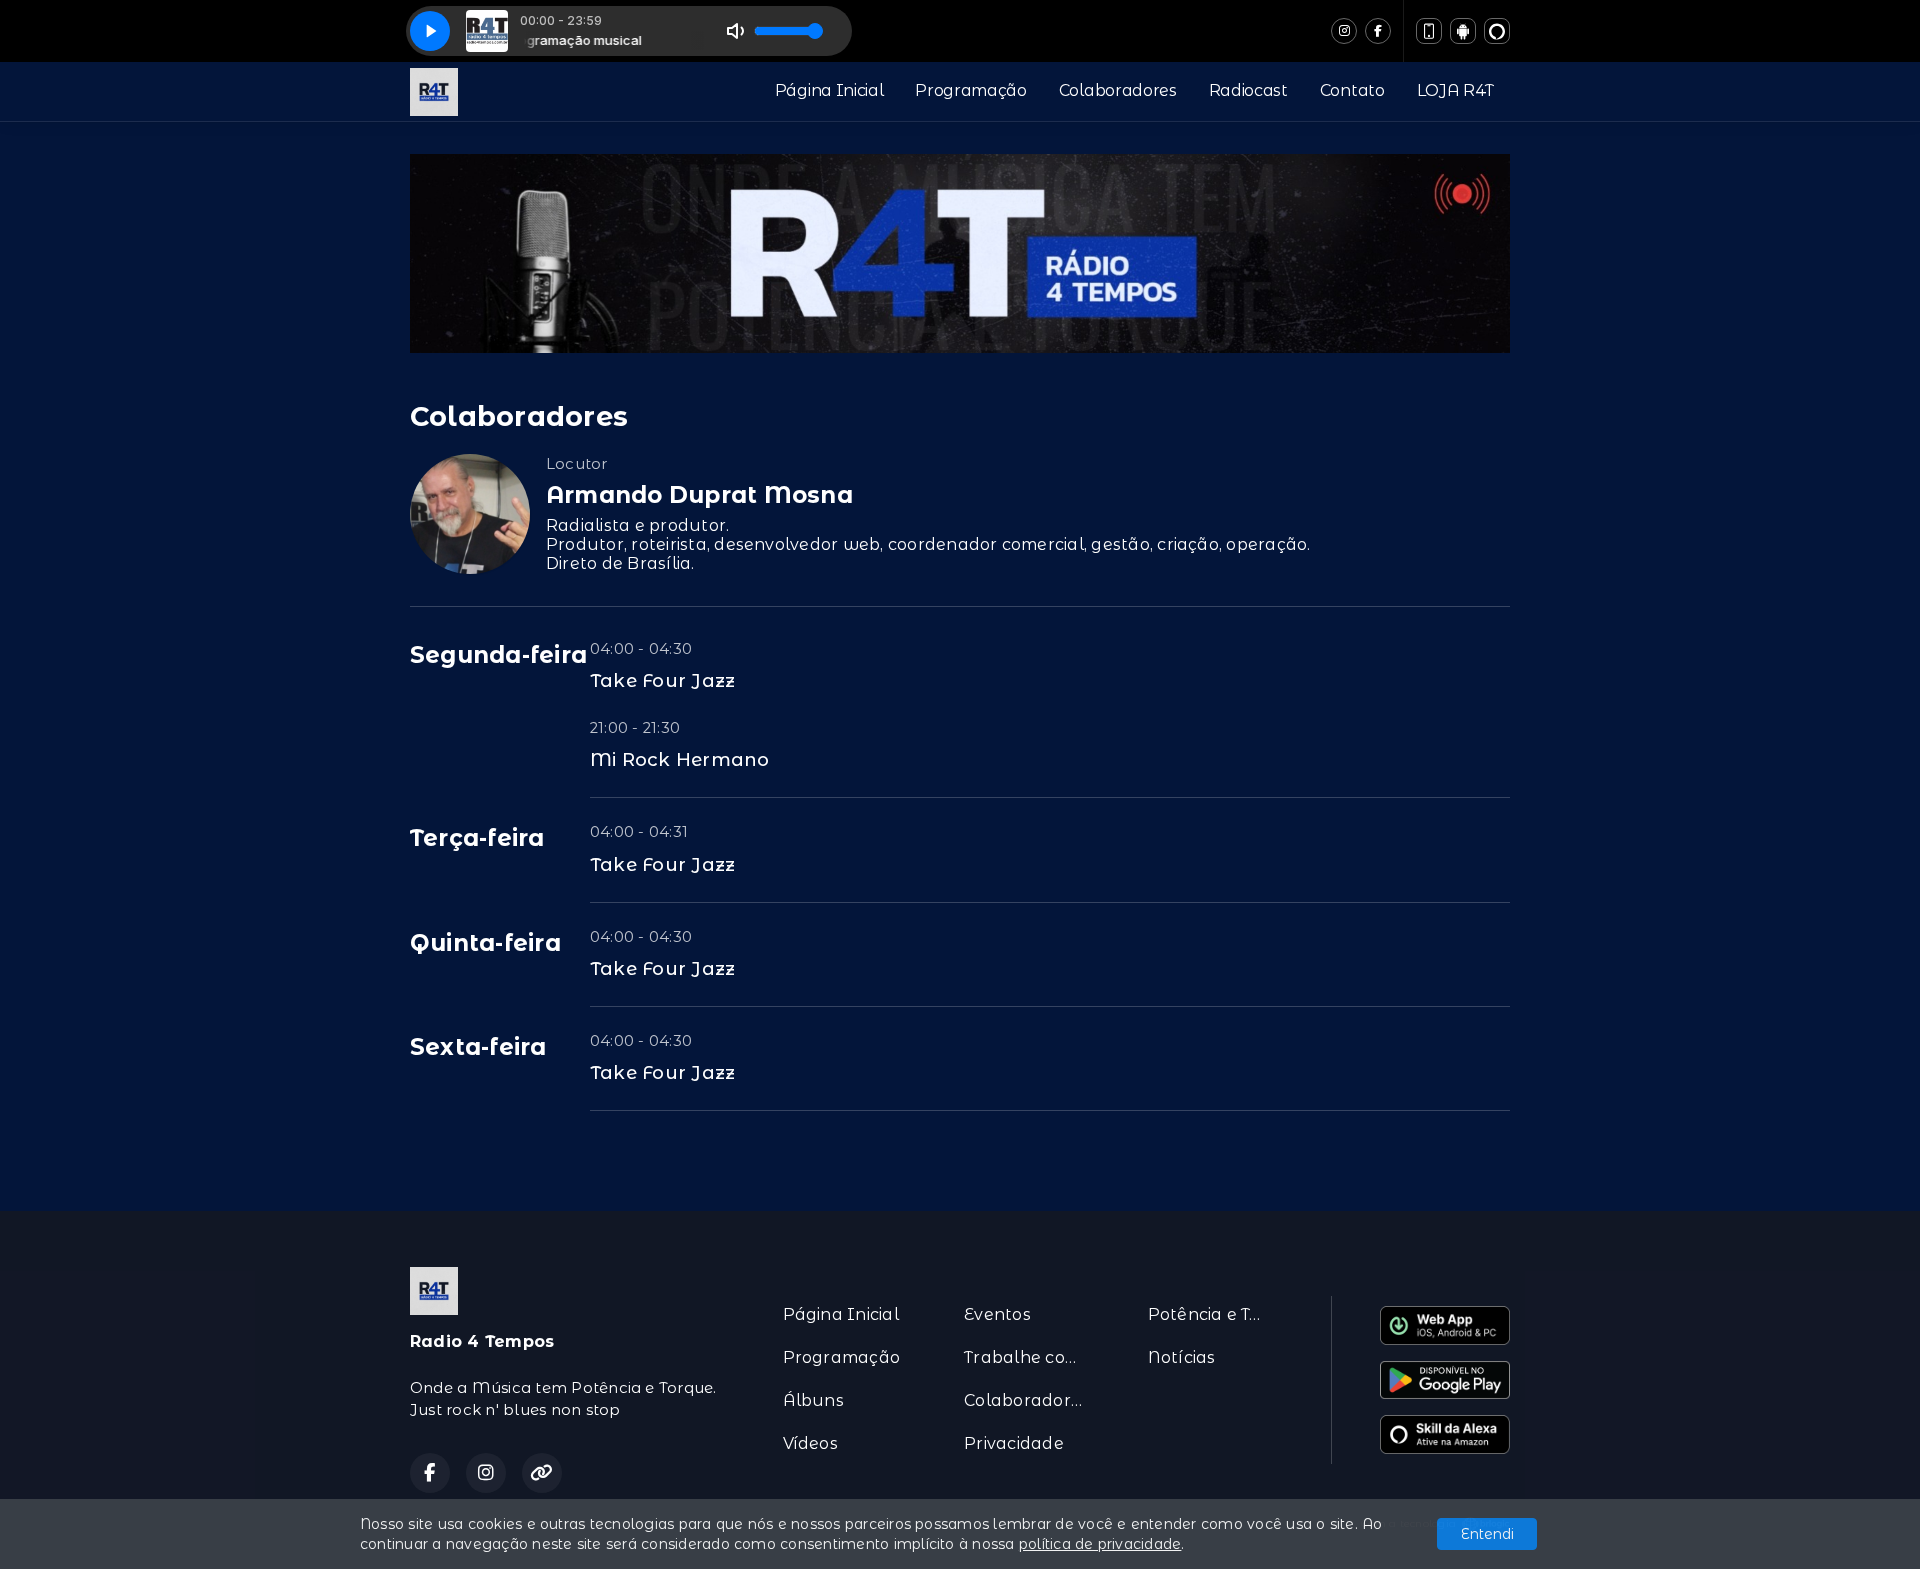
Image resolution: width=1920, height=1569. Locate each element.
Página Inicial (829, 90)
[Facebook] (1378, 31)
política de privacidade (1100, 1544)
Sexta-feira (478, 1047)
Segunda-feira (498, 655)
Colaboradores (1118, 90)
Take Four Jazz (662, 680)
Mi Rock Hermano (680, 759)
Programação (970, 90)
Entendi (1487, 1534)
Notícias (1182, 1357)
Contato (1352, 90)
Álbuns (813, 1400)
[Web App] (1429, 31)
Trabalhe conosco (1031, 1357)
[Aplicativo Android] (1463, 31)
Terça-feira (477, 838)
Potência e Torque (1215, 1314)
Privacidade (1014, 1443)
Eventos (997, 1314)
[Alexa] (1497, 31)
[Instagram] (1344, 31)
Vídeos (810, 1443)
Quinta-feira (485, 943)
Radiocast (1248, 90)
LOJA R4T (1455, 90)
